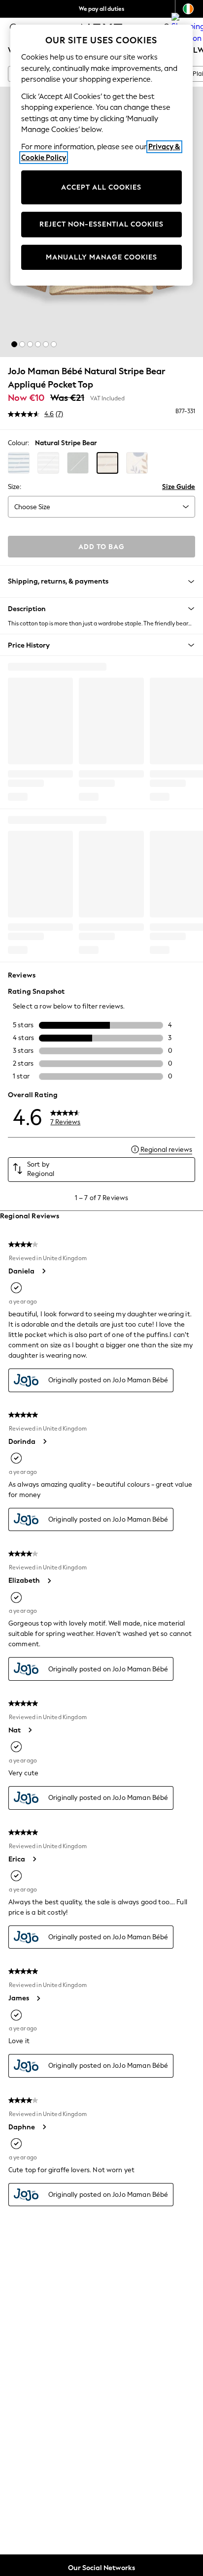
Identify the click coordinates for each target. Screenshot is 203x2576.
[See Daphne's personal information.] (44, 2127)
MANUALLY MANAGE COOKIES (101, 257)
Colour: (18, 443)
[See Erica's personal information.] (34, 1859)
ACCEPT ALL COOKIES (101, 187)
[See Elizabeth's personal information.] (49, 1581)
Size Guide (179, 487)
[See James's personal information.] (38, 1998)
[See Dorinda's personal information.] (44, 1441)
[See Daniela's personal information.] (43, 1271)
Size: (15, 487)
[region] (102, 155)
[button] (14, 344)
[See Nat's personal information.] (30, 1730)
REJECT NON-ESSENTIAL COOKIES (101, 224)
